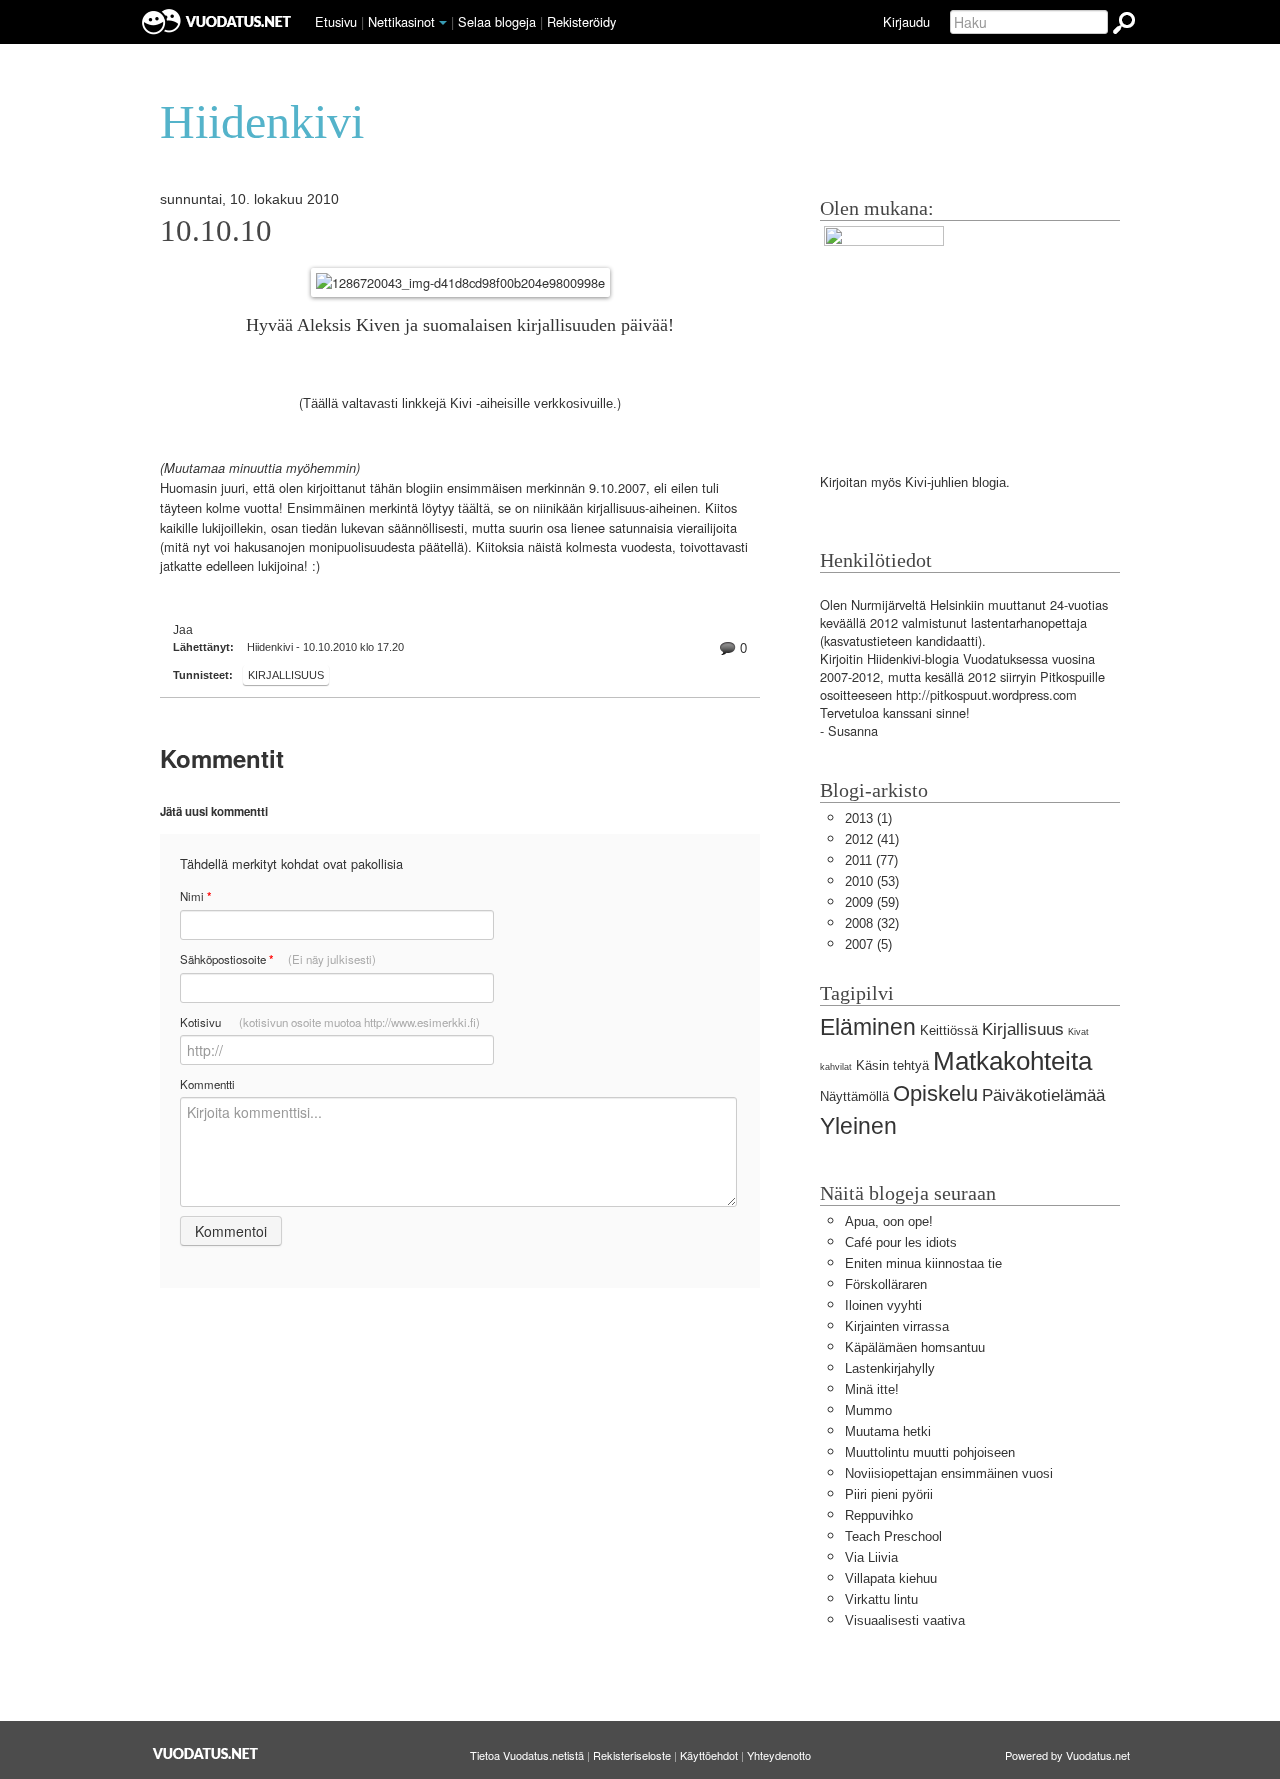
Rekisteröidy (581, 21)
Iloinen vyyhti (883, 1305)
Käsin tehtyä (892, 1065)
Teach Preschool (893, 1536)
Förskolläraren (886, 1284)
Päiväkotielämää (1043, 1095)
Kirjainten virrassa (897, 1326)
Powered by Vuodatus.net (1067, 1755)
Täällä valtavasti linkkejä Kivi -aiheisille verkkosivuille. (460, 403)
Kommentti (207, 1084)
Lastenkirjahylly (890, 1368)
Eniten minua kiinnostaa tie (923, 1263)
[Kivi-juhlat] (884, 330)
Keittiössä (949, 1030)
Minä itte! (872, 1389)
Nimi (195, 896)
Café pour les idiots (901, 1242)
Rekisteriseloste (632, 1755)
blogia (989, 482)
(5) (868, 944)
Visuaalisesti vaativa (905, 1620)
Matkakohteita (1012, 1061)
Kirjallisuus (286, 675)
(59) (872, 902)
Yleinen (858, 1126)
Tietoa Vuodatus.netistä (527, 1755)
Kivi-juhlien (936, 482)
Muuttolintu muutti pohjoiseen (930, 1452)
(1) (868, 818)
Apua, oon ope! (889, 1221)
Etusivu (336, 21)
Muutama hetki (888, 1431)
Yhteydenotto (779, 1755)
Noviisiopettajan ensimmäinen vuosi (949, 1473)
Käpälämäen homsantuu (915, 1347)
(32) (872, 923)
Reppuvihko (879, 1515)
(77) (871, 860)
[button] (443, 23)
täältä (474, 508)
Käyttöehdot (709, 1755)
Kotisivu (330, 1022)
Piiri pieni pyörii (889, 1494)
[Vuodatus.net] (206, 1753)
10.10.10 (216, 231)
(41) (872, 839)
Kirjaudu (906, 21)
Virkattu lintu (881, 1599)
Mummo (868, 1410)
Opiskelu (935, 1093)
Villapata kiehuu (891, 1578)
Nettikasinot (401, 21)
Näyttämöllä (854, 1096)
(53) (872, 881)
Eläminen (868, 1027)
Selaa (497, 21)
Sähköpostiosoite (278, 959)
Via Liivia (871, 1557)
